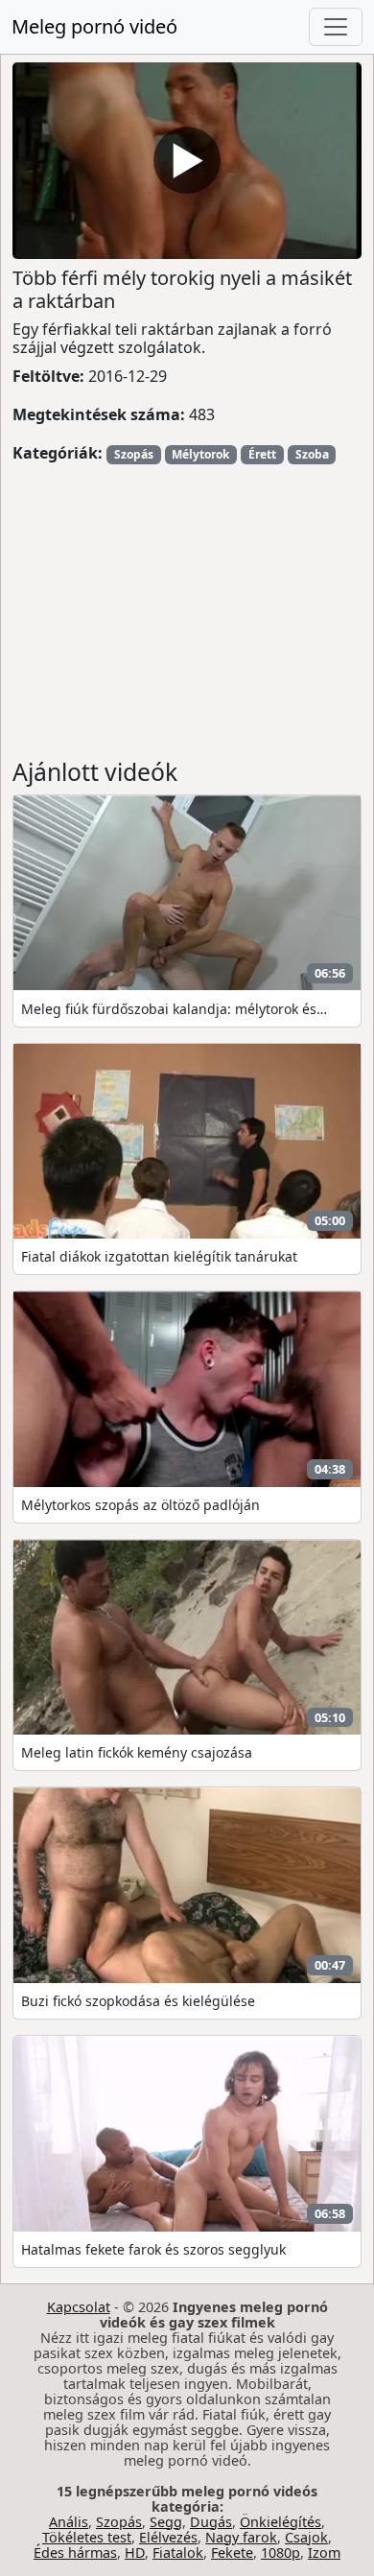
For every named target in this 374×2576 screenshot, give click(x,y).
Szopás (134, 454)
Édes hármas (75, 2552)
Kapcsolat (79, 2307)
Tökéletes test (87, 2537)
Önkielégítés (280, 2522)
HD (135, 2552)
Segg (166, 2522)
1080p (280, 2552)
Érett (262, 454)
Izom (324, 2552)
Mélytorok (200, 454)
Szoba (312, 454)
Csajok (306, 2537)
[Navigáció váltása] (336, 27)
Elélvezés (168, 2537)
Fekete (232, 2552)
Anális (69, 2522)
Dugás (211, 2522)
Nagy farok (241, 2537)
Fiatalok (178, 2552)
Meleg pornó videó (94, 26)
